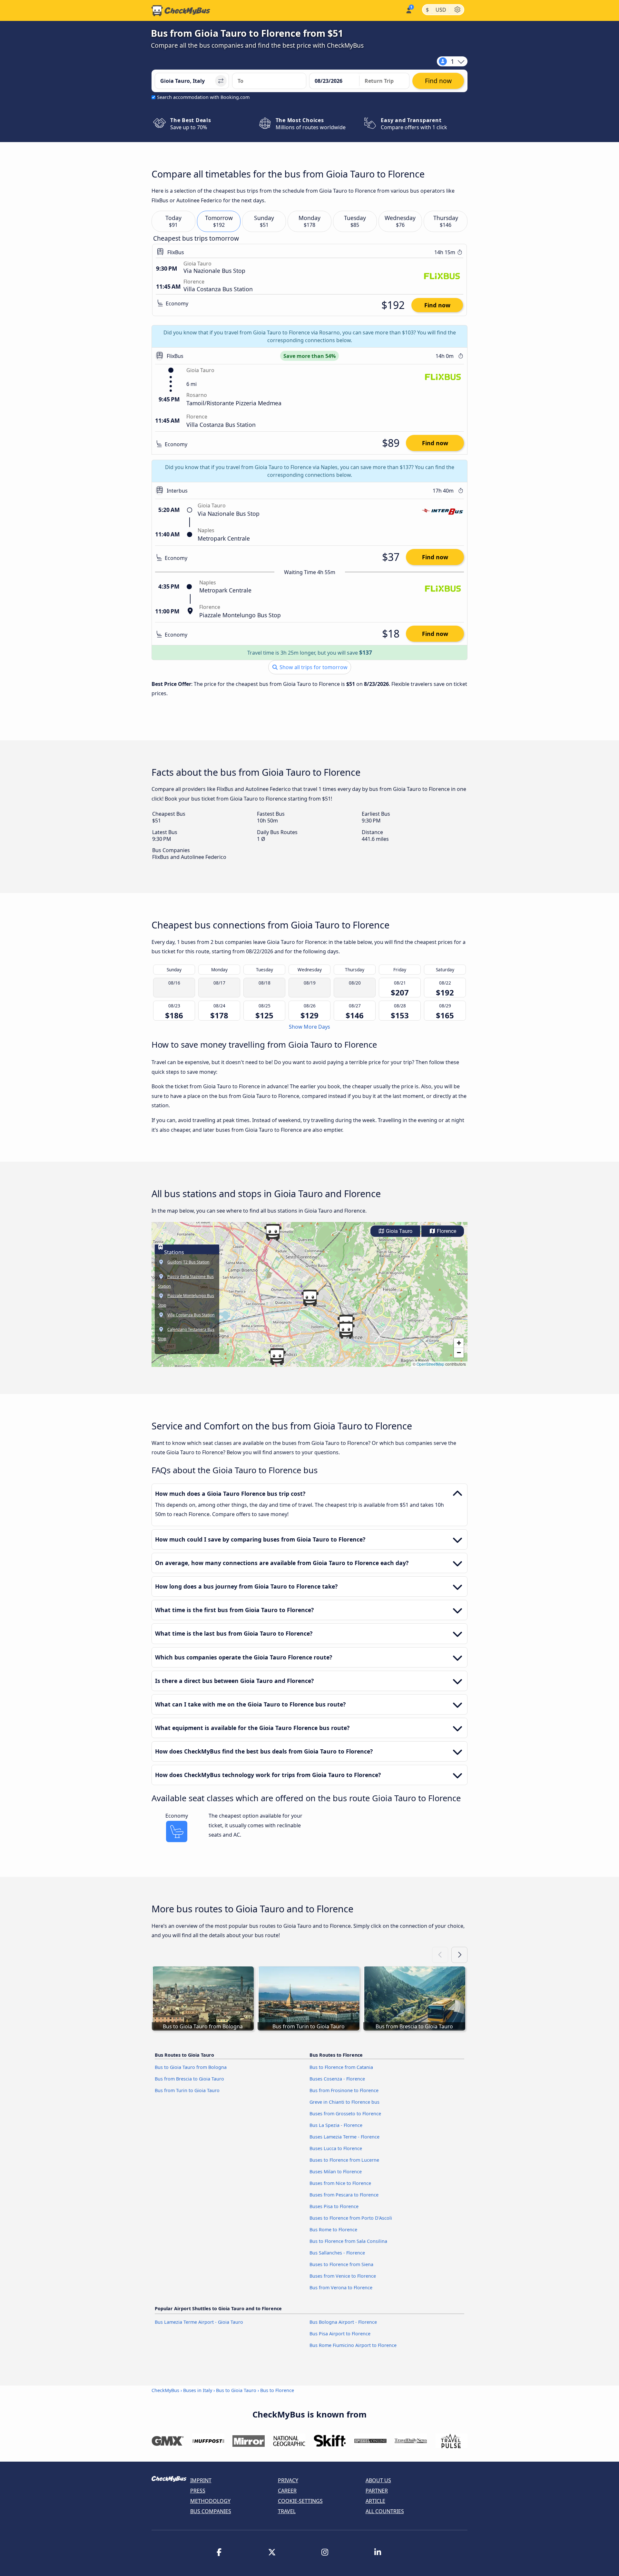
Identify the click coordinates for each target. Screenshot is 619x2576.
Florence (446, 1231)
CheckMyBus (165, 2390)
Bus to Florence (277, 2390)
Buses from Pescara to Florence (344, 2195)
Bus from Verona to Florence (341, 2288)
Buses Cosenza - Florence (337, 2079)
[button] (310, 1298)
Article (375, 2501)
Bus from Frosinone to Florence (344, 2090)
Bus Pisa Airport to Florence (340, 2334)
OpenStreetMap (430, 1364)
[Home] (181, 11)
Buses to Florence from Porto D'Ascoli (351, 2218)
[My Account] (408, 10)
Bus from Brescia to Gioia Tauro (189, 2079)
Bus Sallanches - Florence (337, 2253)
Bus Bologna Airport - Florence (343, 2322)
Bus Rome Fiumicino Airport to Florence (353, 2345)
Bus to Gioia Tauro (236, 2390)
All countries (385, 2511)
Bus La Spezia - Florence (336, 2125)
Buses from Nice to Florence (340, 2183)
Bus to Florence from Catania (341, 2067)
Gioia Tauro (398, 1231)
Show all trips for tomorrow (313, 667)
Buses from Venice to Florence (343, 2276)
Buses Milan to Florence (336, 2172)
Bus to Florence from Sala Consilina (348, 2241)
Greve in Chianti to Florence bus (344, 2102)
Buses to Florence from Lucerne (344, 2160)
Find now (437, 305)
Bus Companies (211, 2511)
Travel (287, 2511)
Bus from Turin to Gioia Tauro (187, 2090)
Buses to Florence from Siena (341, 2264)
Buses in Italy (198, 2390)
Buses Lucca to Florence (336, 2148)
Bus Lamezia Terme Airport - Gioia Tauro (199, 2322)
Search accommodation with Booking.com (203, 97)
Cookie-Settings (300, 2501)
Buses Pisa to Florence (334, 2206)
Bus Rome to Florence (333, 2230)
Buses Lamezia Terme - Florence (344, 2137)
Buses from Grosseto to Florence (345, 2114)
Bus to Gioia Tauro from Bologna (191, 2067)
